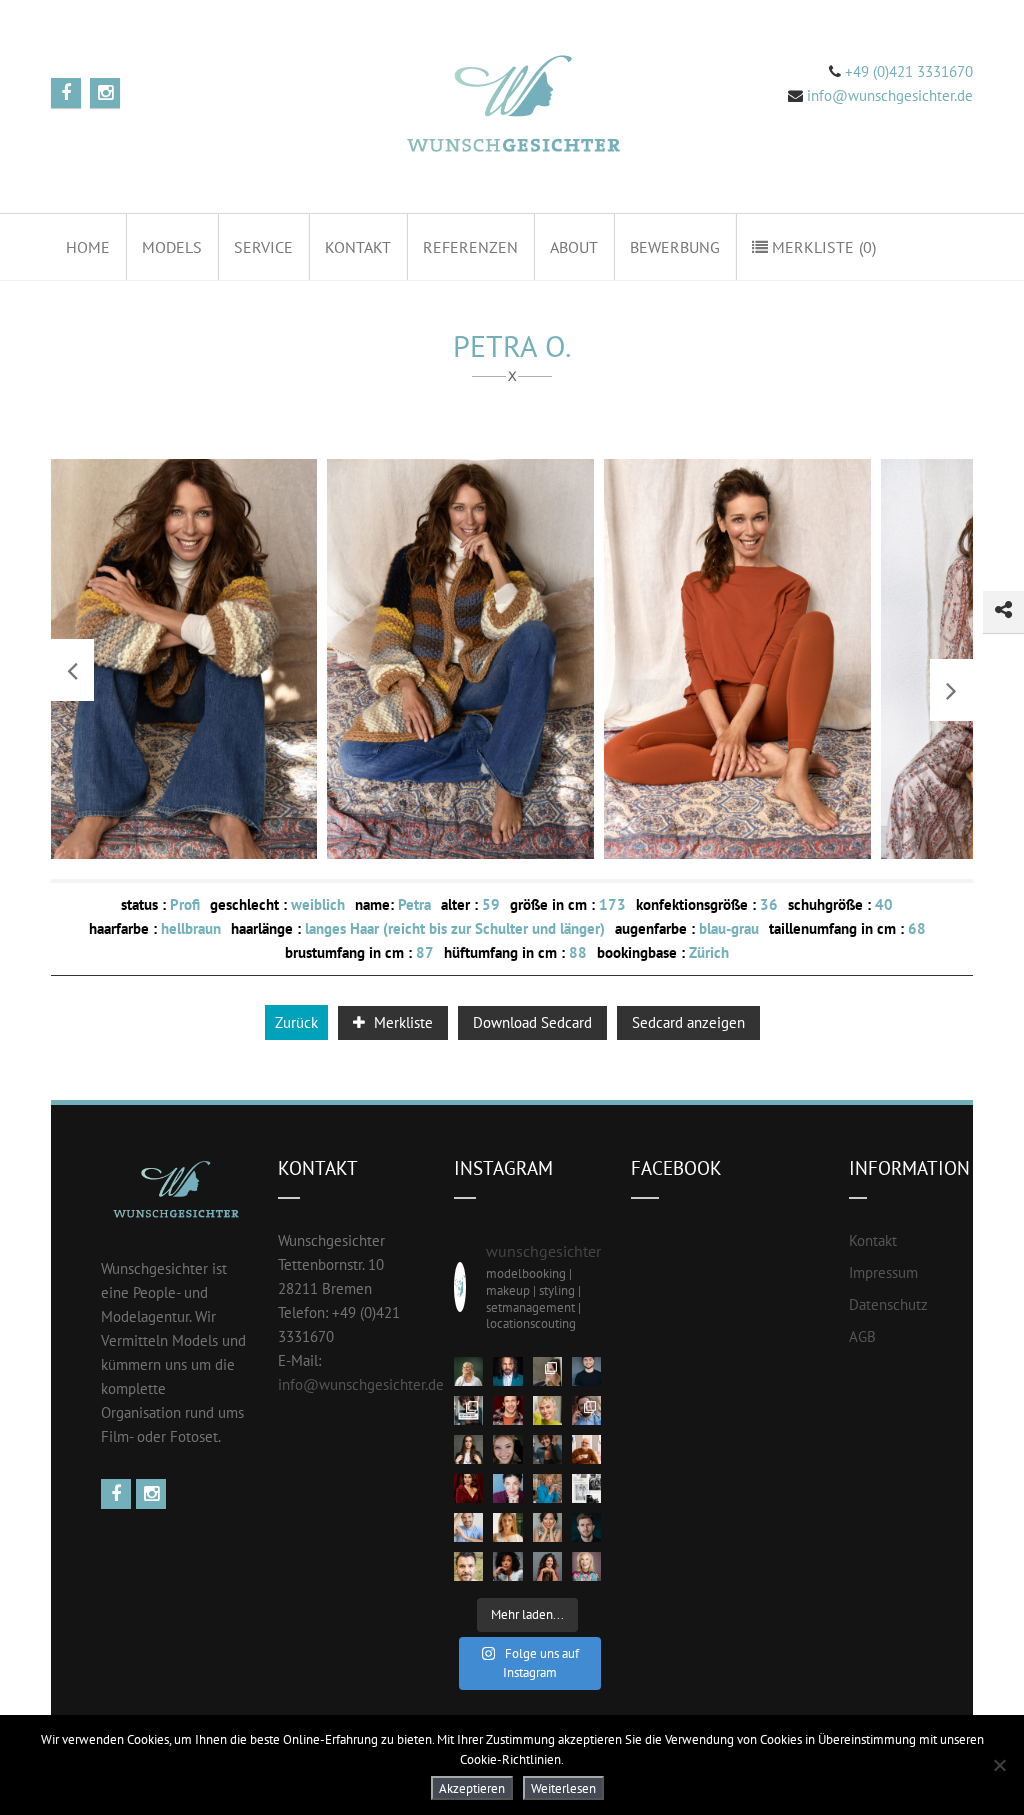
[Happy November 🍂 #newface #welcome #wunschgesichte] (468, 1488)
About (574, 247)
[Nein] (999, 1765)
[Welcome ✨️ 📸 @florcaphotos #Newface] (547, 1371)
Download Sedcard (532, 1022)
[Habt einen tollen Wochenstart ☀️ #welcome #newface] (586, 1527)
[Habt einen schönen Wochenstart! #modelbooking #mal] (507, 1410)
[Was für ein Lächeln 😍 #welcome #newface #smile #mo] (547, 1449)
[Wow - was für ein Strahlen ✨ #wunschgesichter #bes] (586, 1566)
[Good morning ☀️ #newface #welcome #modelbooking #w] (507, 1527)
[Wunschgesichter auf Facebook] (118, 1494)
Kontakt (358, 247)
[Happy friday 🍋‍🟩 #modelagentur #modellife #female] (547, 1410)
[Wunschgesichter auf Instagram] (153, 1494)
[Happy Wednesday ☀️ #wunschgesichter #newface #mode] (507, 1488)
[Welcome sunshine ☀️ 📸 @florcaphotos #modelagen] (507, 1449)
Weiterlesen (563, 1788)
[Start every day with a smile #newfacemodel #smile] (547, 1527)
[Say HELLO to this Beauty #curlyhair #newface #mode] (507, 1566)
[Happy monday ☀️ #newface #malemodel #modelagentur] (586, 1410)
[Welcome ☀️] (507, 1371)
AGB (862, 1336)
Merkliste (822, 247)
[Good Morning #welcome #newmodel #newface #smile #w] (547, 1488)
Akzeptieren (472, 1788)
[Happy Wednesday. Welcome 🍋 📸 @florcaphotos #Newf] (468, 1371)
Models (172, 247)
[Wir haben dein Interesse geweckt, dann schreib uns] (468, 1410)
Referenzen (470, 247)
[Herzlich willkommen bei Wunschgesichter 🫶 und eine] (468, 1566)
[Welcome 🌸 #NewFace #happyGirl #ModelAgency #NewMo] (468, 1449)
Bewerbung (675, 247)
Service (263, 247)
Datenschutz (888, 1304)
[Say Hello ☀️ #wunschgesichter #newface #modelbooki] (468, 1527)
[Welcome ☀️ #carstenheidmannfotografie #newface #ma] (586, 1371)
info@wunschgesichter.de (361, 1384)
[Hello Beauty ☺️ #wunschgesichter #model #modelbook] (547, 1566)
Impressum (883, 1272)
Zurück (296, 1022)
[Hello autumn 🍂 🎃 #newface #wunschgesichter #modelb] (586, 1449)
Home (88, 247)
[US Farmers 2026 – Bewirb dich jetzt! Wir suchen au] (586, 1488)
